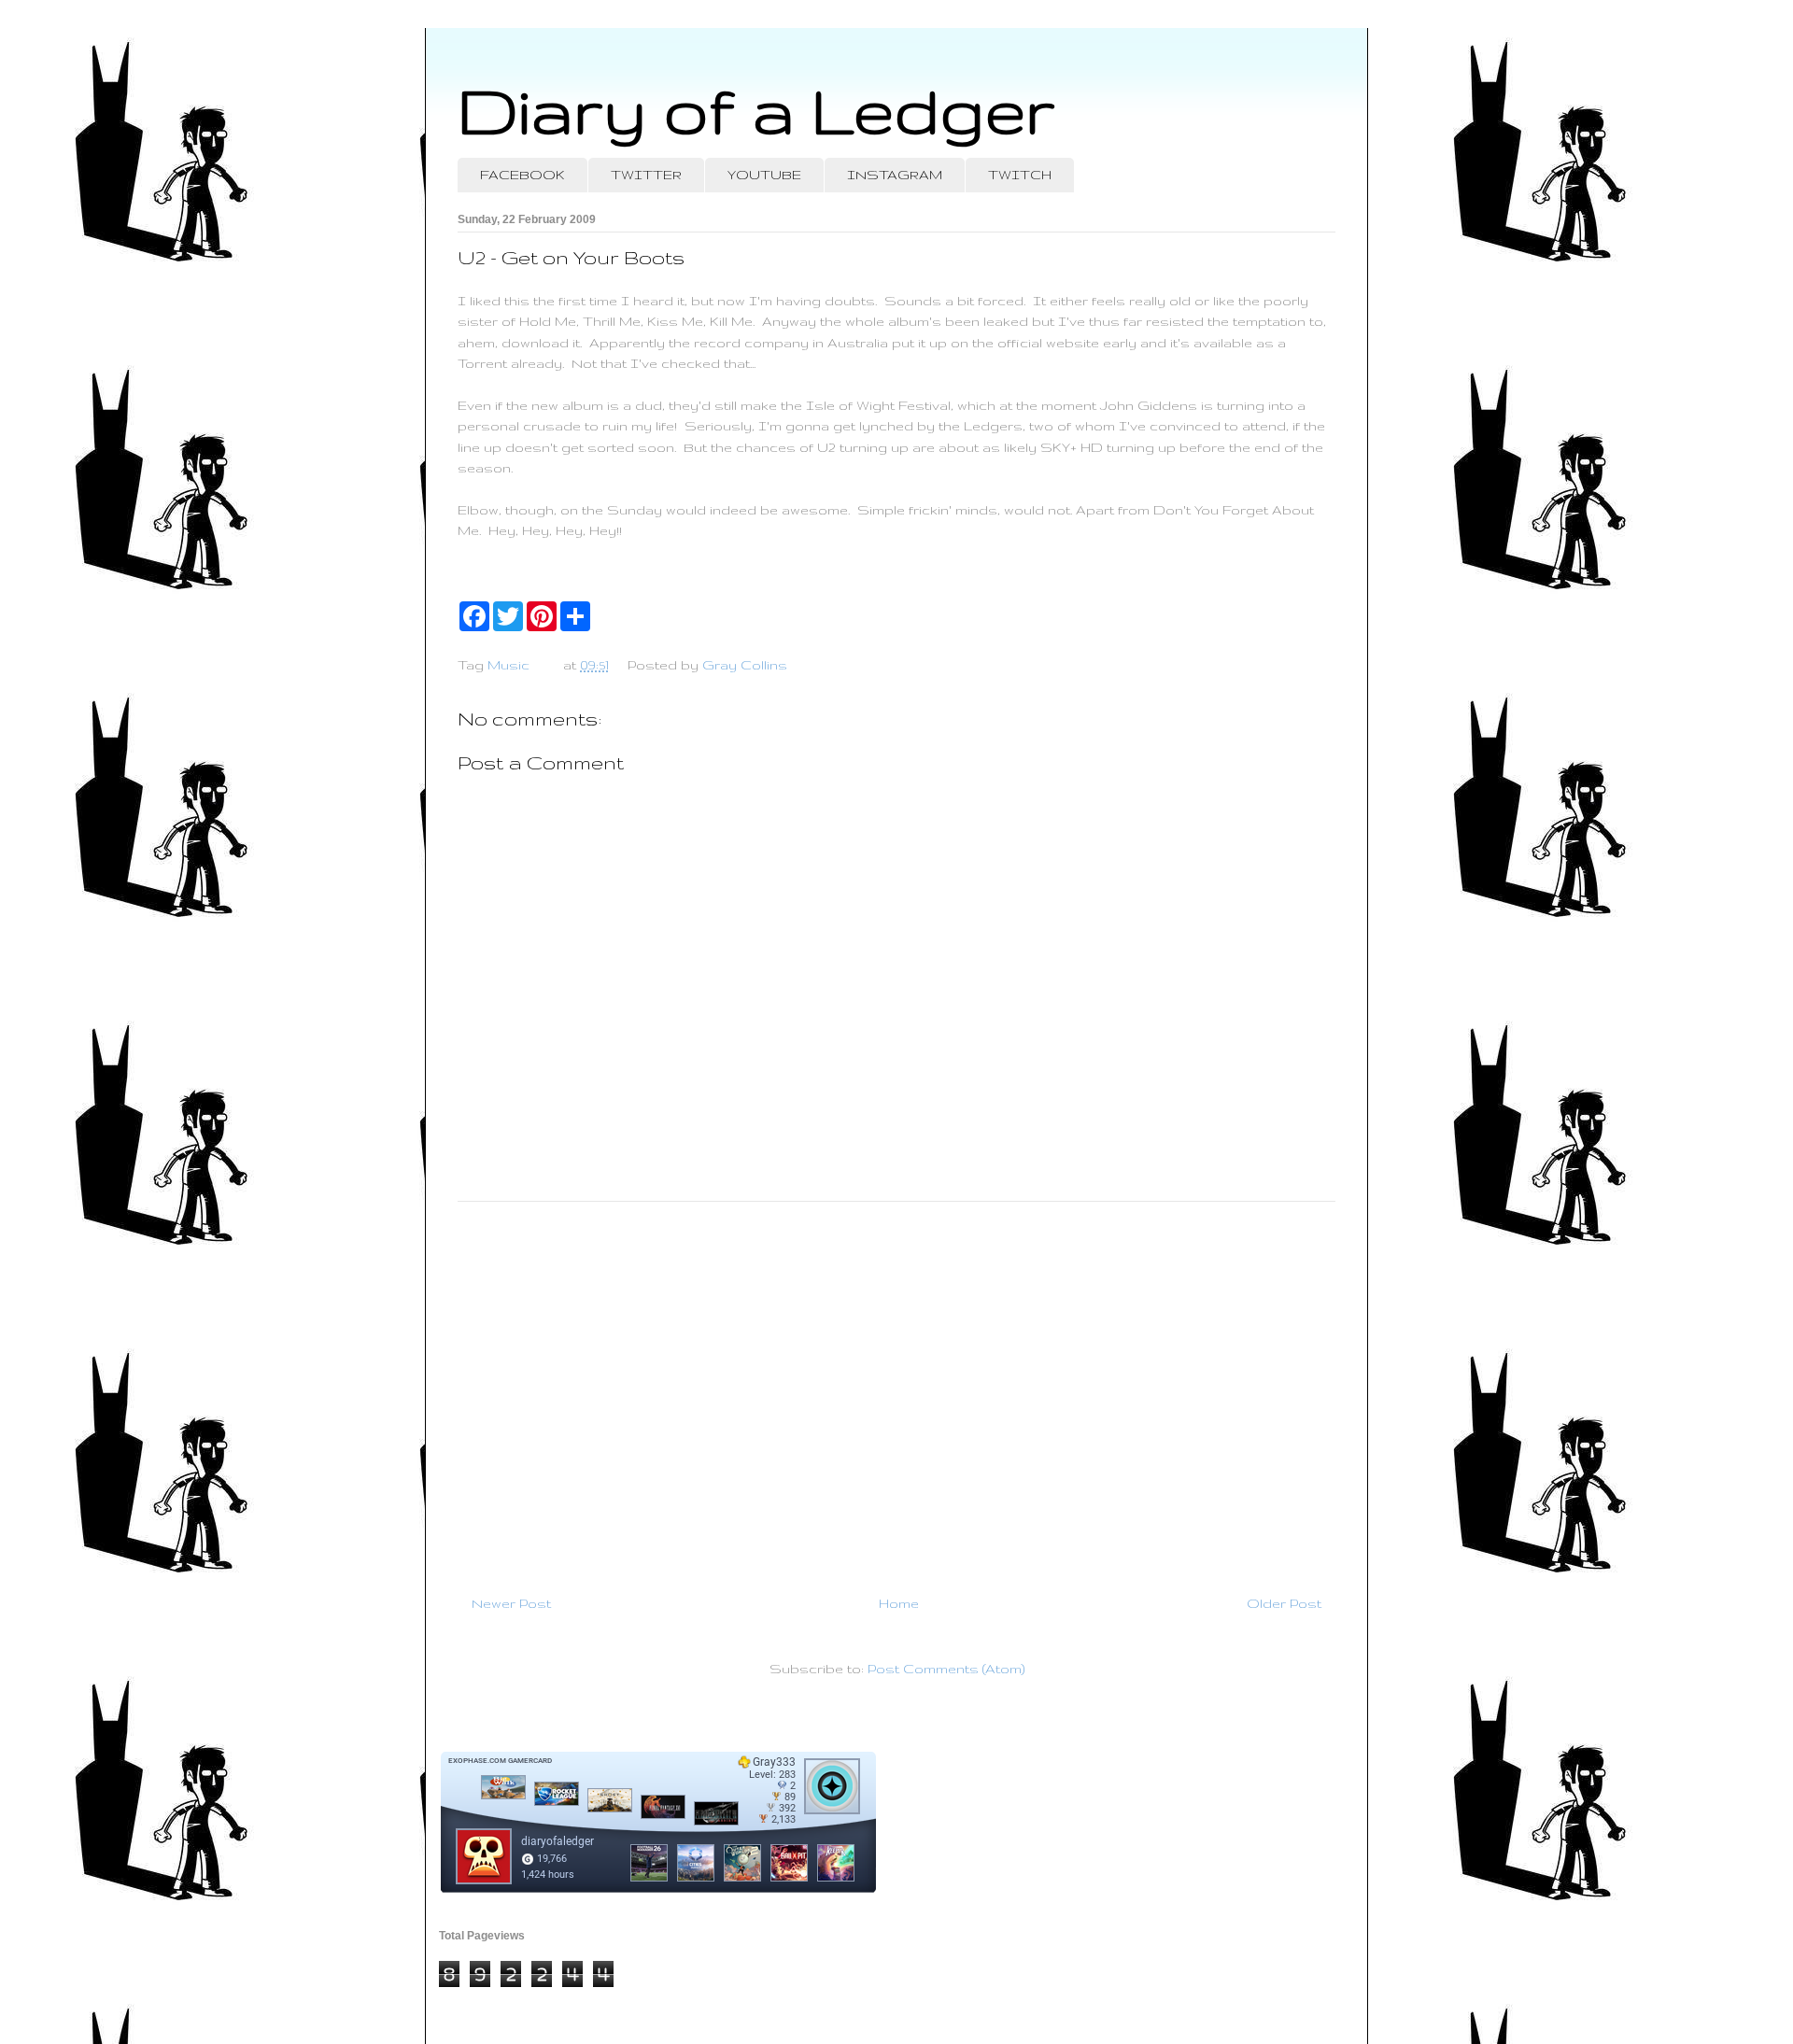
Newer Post (511, 1603)
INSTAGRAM (895, 175)
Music (508, 665)
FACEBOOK (522, 175)
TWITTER (646, 175)
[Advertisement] (896, 1390)
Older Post (1284, 1603)
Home (899, 1603)
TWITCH (1020, 175)
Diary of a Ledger (756, 110)
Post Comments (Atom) (946, 1669)
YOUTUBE (764, 175)
